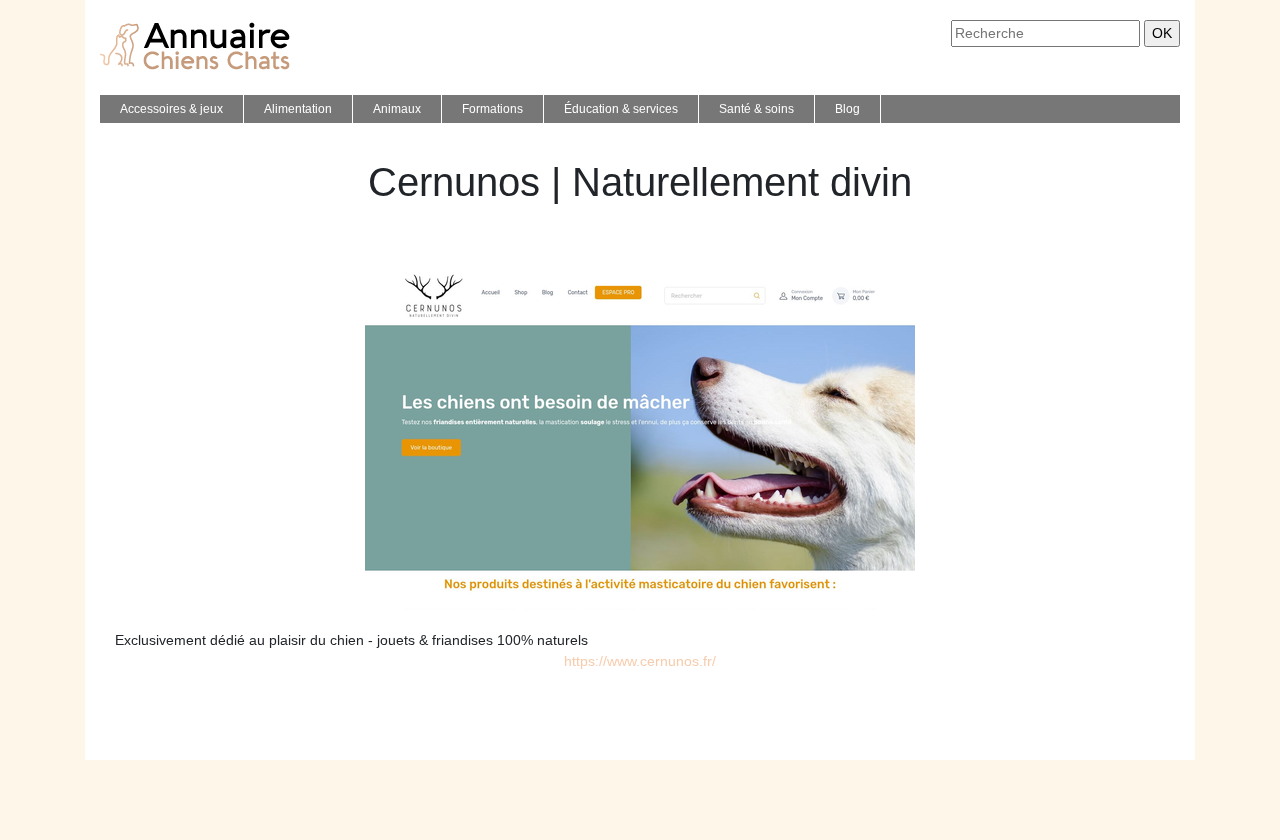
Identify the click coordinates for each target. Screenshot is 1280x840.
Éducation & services (621, 109)
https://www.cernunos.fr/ (640, 661)
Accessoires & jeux (171, 109)
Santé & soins (756, 109)
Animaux (397, 109)
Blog (847, 109)
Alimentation (298, 109)
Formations (492, 109)
